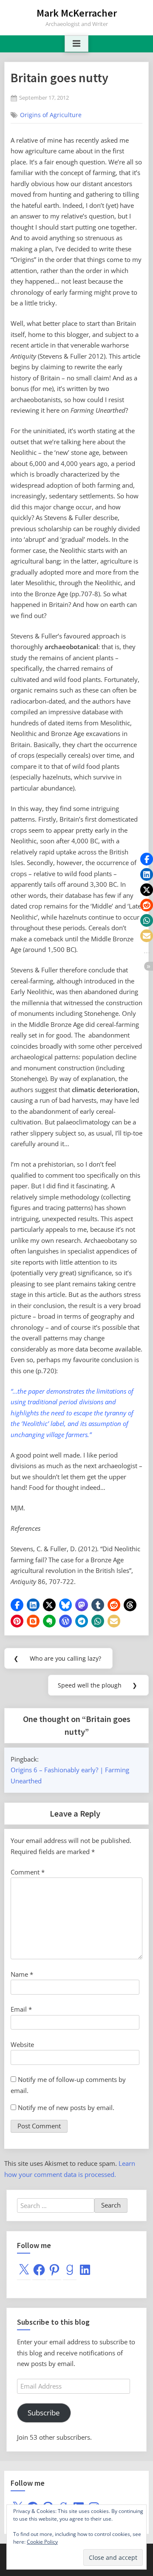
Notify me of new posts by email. (66, 2107)
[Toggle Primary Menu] (76, 44)
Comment (28, 1872)
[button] (17, 1605)
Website (22, 2044)
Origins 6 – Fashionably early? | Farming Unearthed (70, 1775)
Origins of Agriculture (51, 115)
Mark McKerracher (77, 13)
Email (21, 2009)
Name (22, 1974)
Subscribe (44, 2413)
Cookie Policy (42, 2542)
